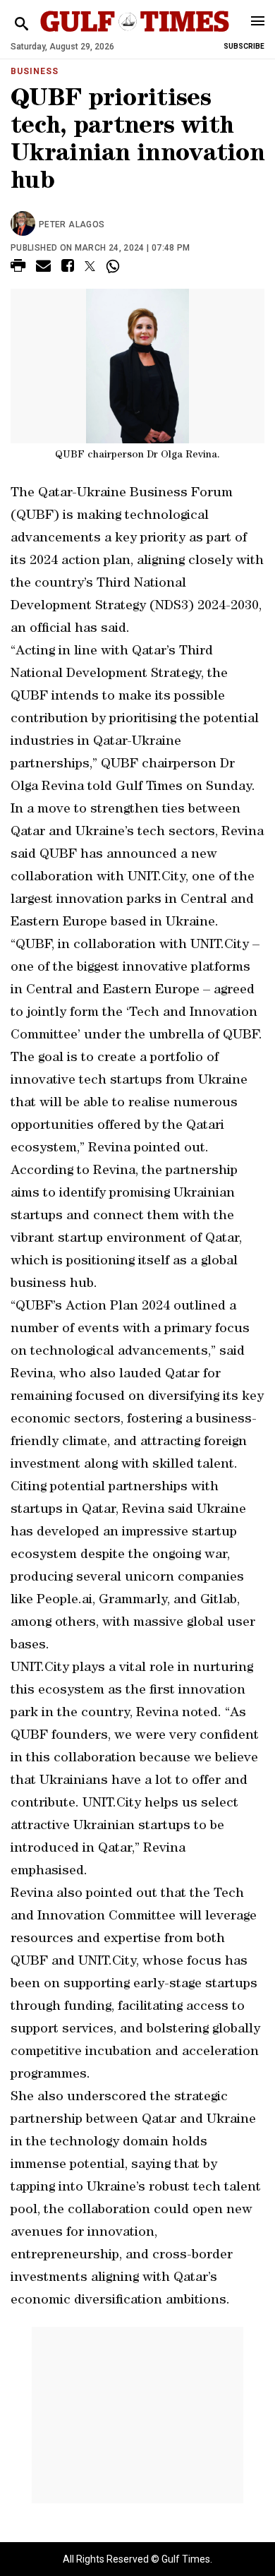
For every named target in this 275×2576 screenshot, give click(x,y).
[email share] (43, 268)
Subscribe (244, 46)
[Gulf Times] (135, 35)
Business (35, 71)
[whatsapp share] (115, 266)
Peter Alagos (72, 224)
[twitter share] (90, 266)
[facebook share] (68, 268)
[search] (22, 24)
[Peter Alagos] (25, 224)
